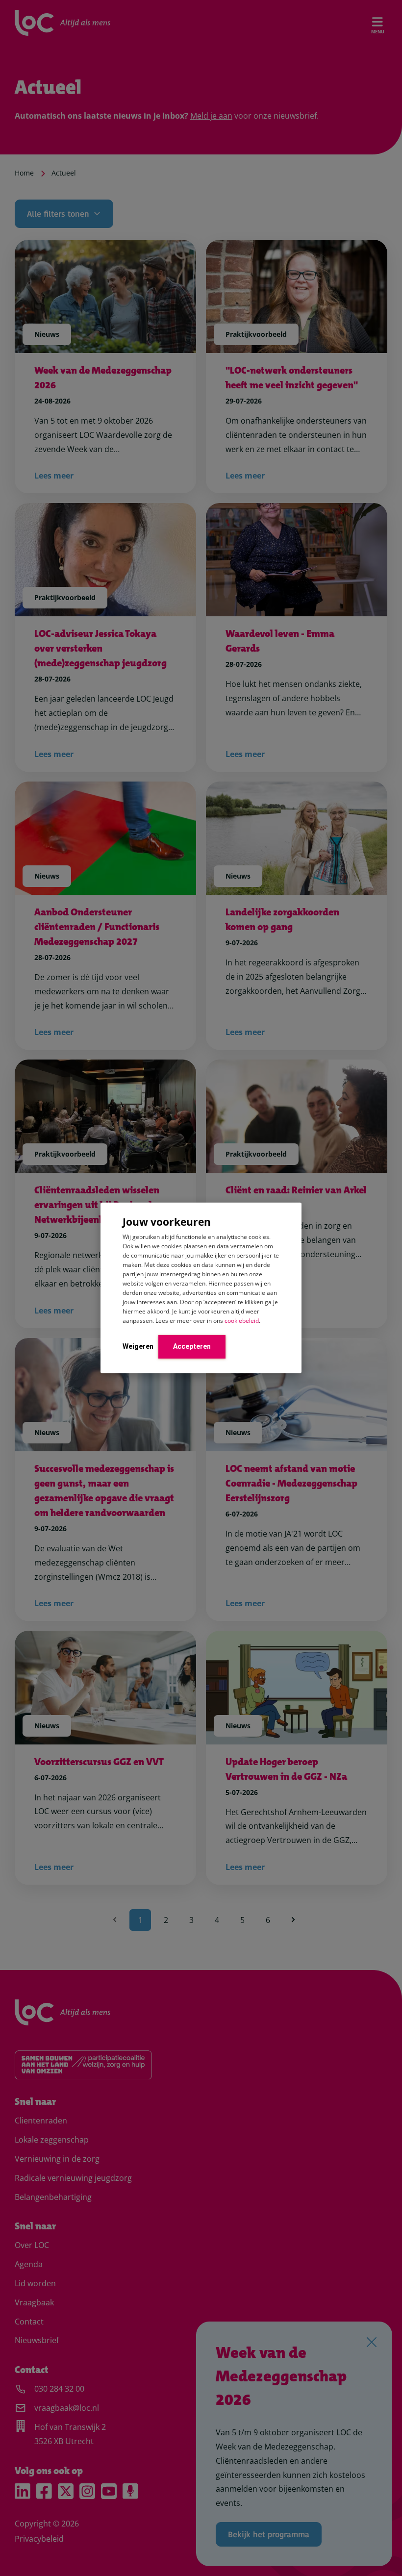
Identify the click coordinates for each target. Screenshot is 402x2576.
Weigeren (138, 1346)
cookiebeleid (242, 1320)
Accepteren (192, 1346)
